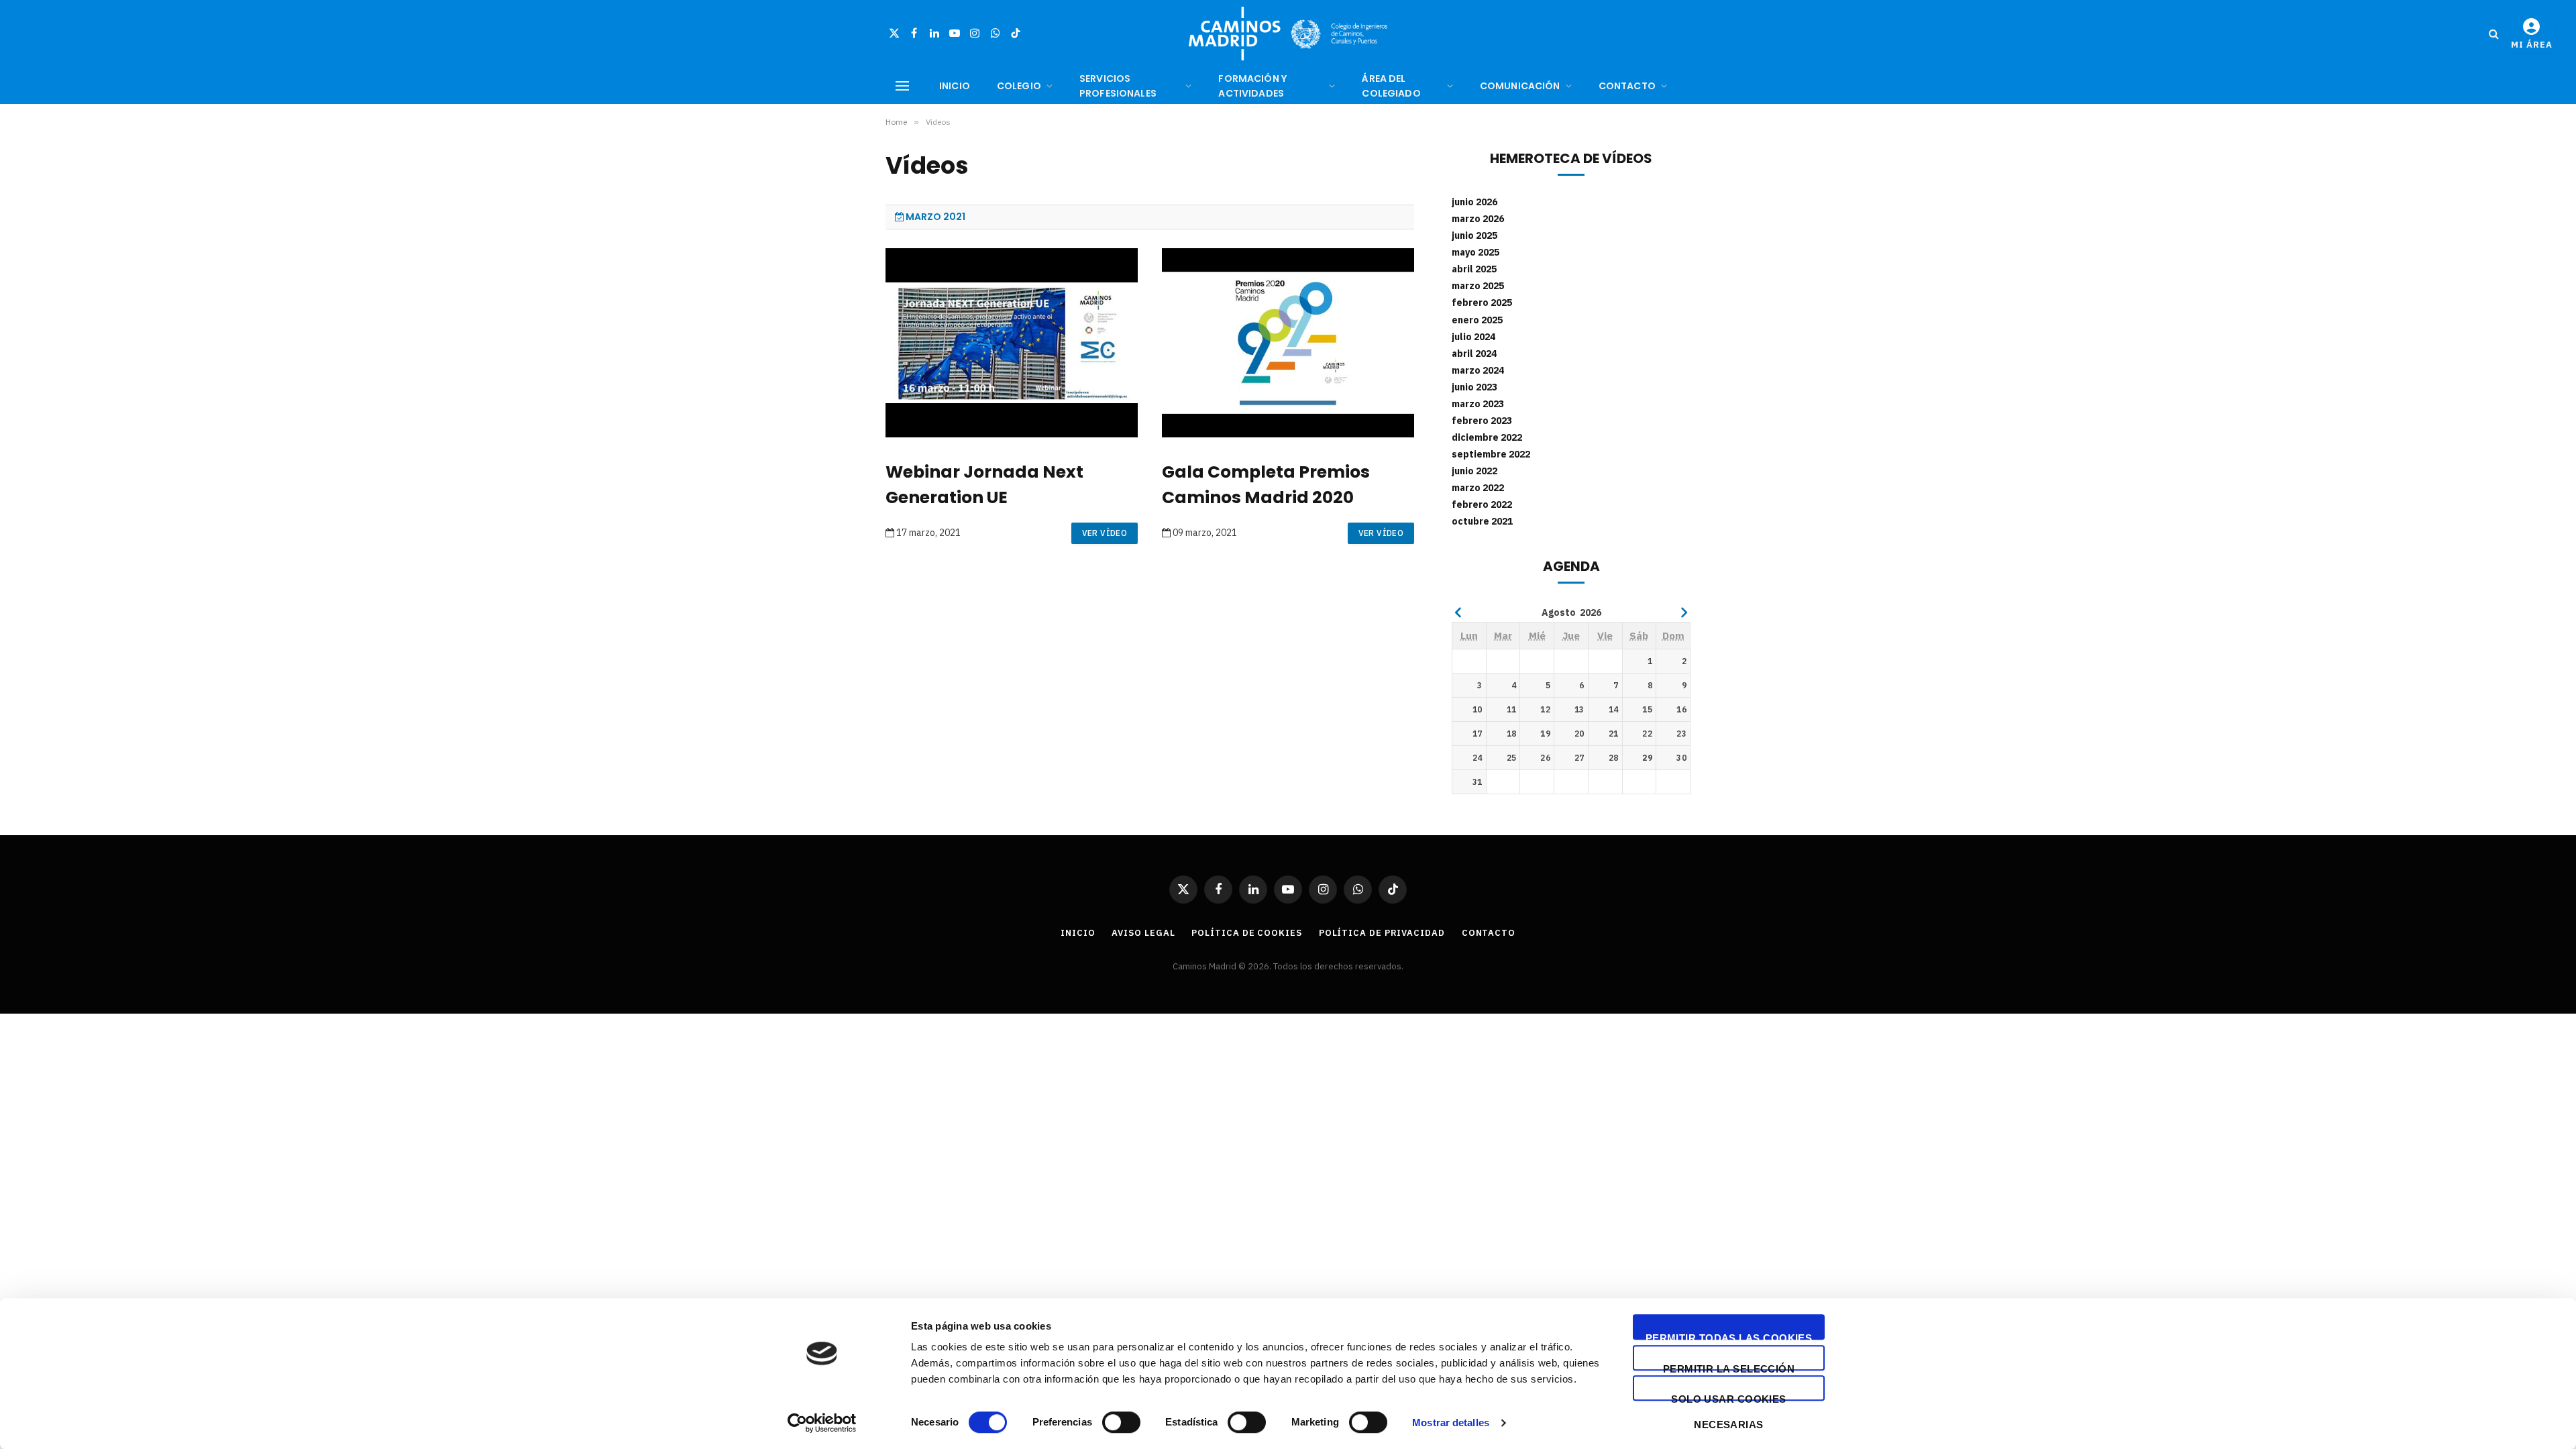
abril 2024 (1474, 354)
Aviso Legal (1143, 933)
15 (1647, 709)
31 (1478, 782)
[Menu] (902, 86)
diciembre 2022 (1487, 437)
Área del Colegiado (1391, 86)
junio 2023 (1474, 387)
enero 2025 (1477, 320)
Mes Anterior (1458, 612)
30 (1681, 758)
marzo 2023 (1478, 404)
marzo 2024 (1478, 370)
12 (1545, 709)
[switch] (1121, 1422)
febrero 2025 (1482, 303)
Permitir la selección (1729, 1367)
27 (1579, 758)
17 (1478, 734)
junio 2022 (1474, 471)
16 (1681, 709)
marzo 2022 (1478, 488)
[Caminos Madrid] (1288, 34)
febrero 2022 (1482, 504)
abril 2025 (1474, 269)
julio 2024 (1473, 337)
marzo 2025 (1478, 286)
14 (1614, 709)
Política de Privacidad (1382, 933)
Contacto (1627, 86)
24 (1478, 758)
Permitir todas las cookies (1729, 1336)
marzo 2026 (1478, 219)
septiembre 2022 (1491, 454)
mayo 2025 (1475, 252)
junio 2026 (1474, 202)
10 (1478, 709)
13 (1579, 709)
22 (1647, 734)
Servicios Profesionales (1118, 86)
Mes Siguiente (1684, 612)
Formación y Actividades (1252, 86)
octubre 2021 (1482, 521)
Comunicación (1520, 86)
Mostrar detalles (1451, 1423)
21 (1614, 734)
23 (1681, 734)
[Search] (2494, 34)
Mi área (2532, 45)
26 (1545, 758)
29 (1647, 758)
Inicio (955, 86)
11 (1512, 709)
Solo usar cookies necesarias (1729, 1397)
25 (1512, 758)
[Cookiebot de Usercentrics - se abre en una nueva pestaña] (822, 1423)
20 (1579, 734)
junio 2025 (1474, 235)
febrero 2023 (1482, 421)
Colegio (1019, 86)
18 (1512, 734)
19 (1545, 734)
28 (1614, 758)
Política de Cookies (1246, 933)
